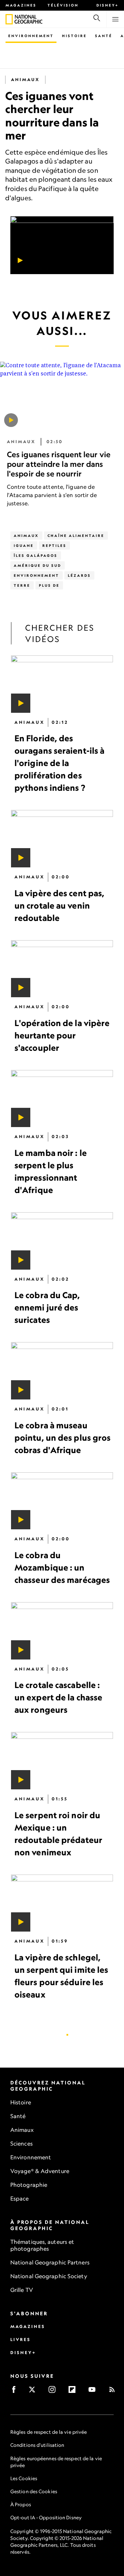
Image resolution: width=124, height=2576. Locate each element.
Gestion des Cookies (34, 2491)
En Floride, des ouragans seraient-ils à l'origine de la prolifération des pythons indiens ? (59, 763)
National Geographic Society (49, 2276)
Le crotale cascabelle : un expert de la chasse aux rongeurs (58, 1698)
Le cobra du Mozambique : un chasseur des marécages (62, 1567)
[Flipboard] (74, 2392)
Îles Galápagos (36, 555)
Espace (20, 2198)
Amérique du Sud (38, 565)
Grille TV (22, 2290)
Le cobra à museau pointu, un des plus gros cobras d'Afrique (63, 1438)
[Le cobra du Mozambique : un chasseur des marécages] (62, 1501)
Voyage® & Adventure (40, 2171)
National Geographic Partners (50, 2262)
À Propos (21, 2504)
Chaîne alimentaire (76, 536)
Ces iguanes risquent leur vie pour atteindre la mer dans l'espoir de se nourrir (59, 464)
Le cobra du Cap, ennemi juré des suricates (47, 1308)
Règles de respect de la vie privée (49, 2432)
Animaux (25, 80)
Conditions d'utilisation (37, 2445)
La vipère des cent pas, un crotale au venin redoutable (59, 905)
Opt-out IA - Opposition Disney (46, 2517)
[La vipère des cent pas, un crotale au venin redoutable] (62, 839)
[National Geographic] (9, 19)
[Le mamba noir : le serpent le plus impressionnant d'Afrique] (62, 1099)
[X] (34, 2392)
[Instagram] (54, 2392)
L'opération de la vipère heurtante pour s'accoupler (62, 1035)
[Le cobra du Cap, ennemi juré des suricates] (62, 1241)
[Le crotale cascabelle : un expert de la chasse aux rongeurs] (62, 1631)
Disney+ (107, 5)
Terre (22, 585)
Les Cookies (24, 2478)
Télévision (63, 5)
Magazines (21, 5)
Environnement (31, 36)
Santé (104, 36)
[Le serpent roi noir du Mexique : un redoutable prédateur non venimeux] (62, 1761)
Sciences (22, 2144)
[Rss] (114, 2392)
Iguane (24, 545)
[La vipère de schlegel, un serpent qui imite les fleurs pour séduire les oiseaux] (62, 1903)
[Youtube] (94, 2392)
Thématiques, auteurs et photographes (42, 2245)
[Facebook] (16, 2392)
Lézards (79, 575)
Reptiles (54, 545)
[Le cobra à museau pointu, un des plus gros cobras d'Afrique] (62, 1371)
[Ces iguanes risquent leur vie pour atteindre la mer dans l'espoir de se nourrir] (11, 420)
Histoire (74, 36)
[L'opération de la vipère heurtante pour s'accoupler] (62, 969)
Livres (20, 2339)
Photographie (29, 2185)
